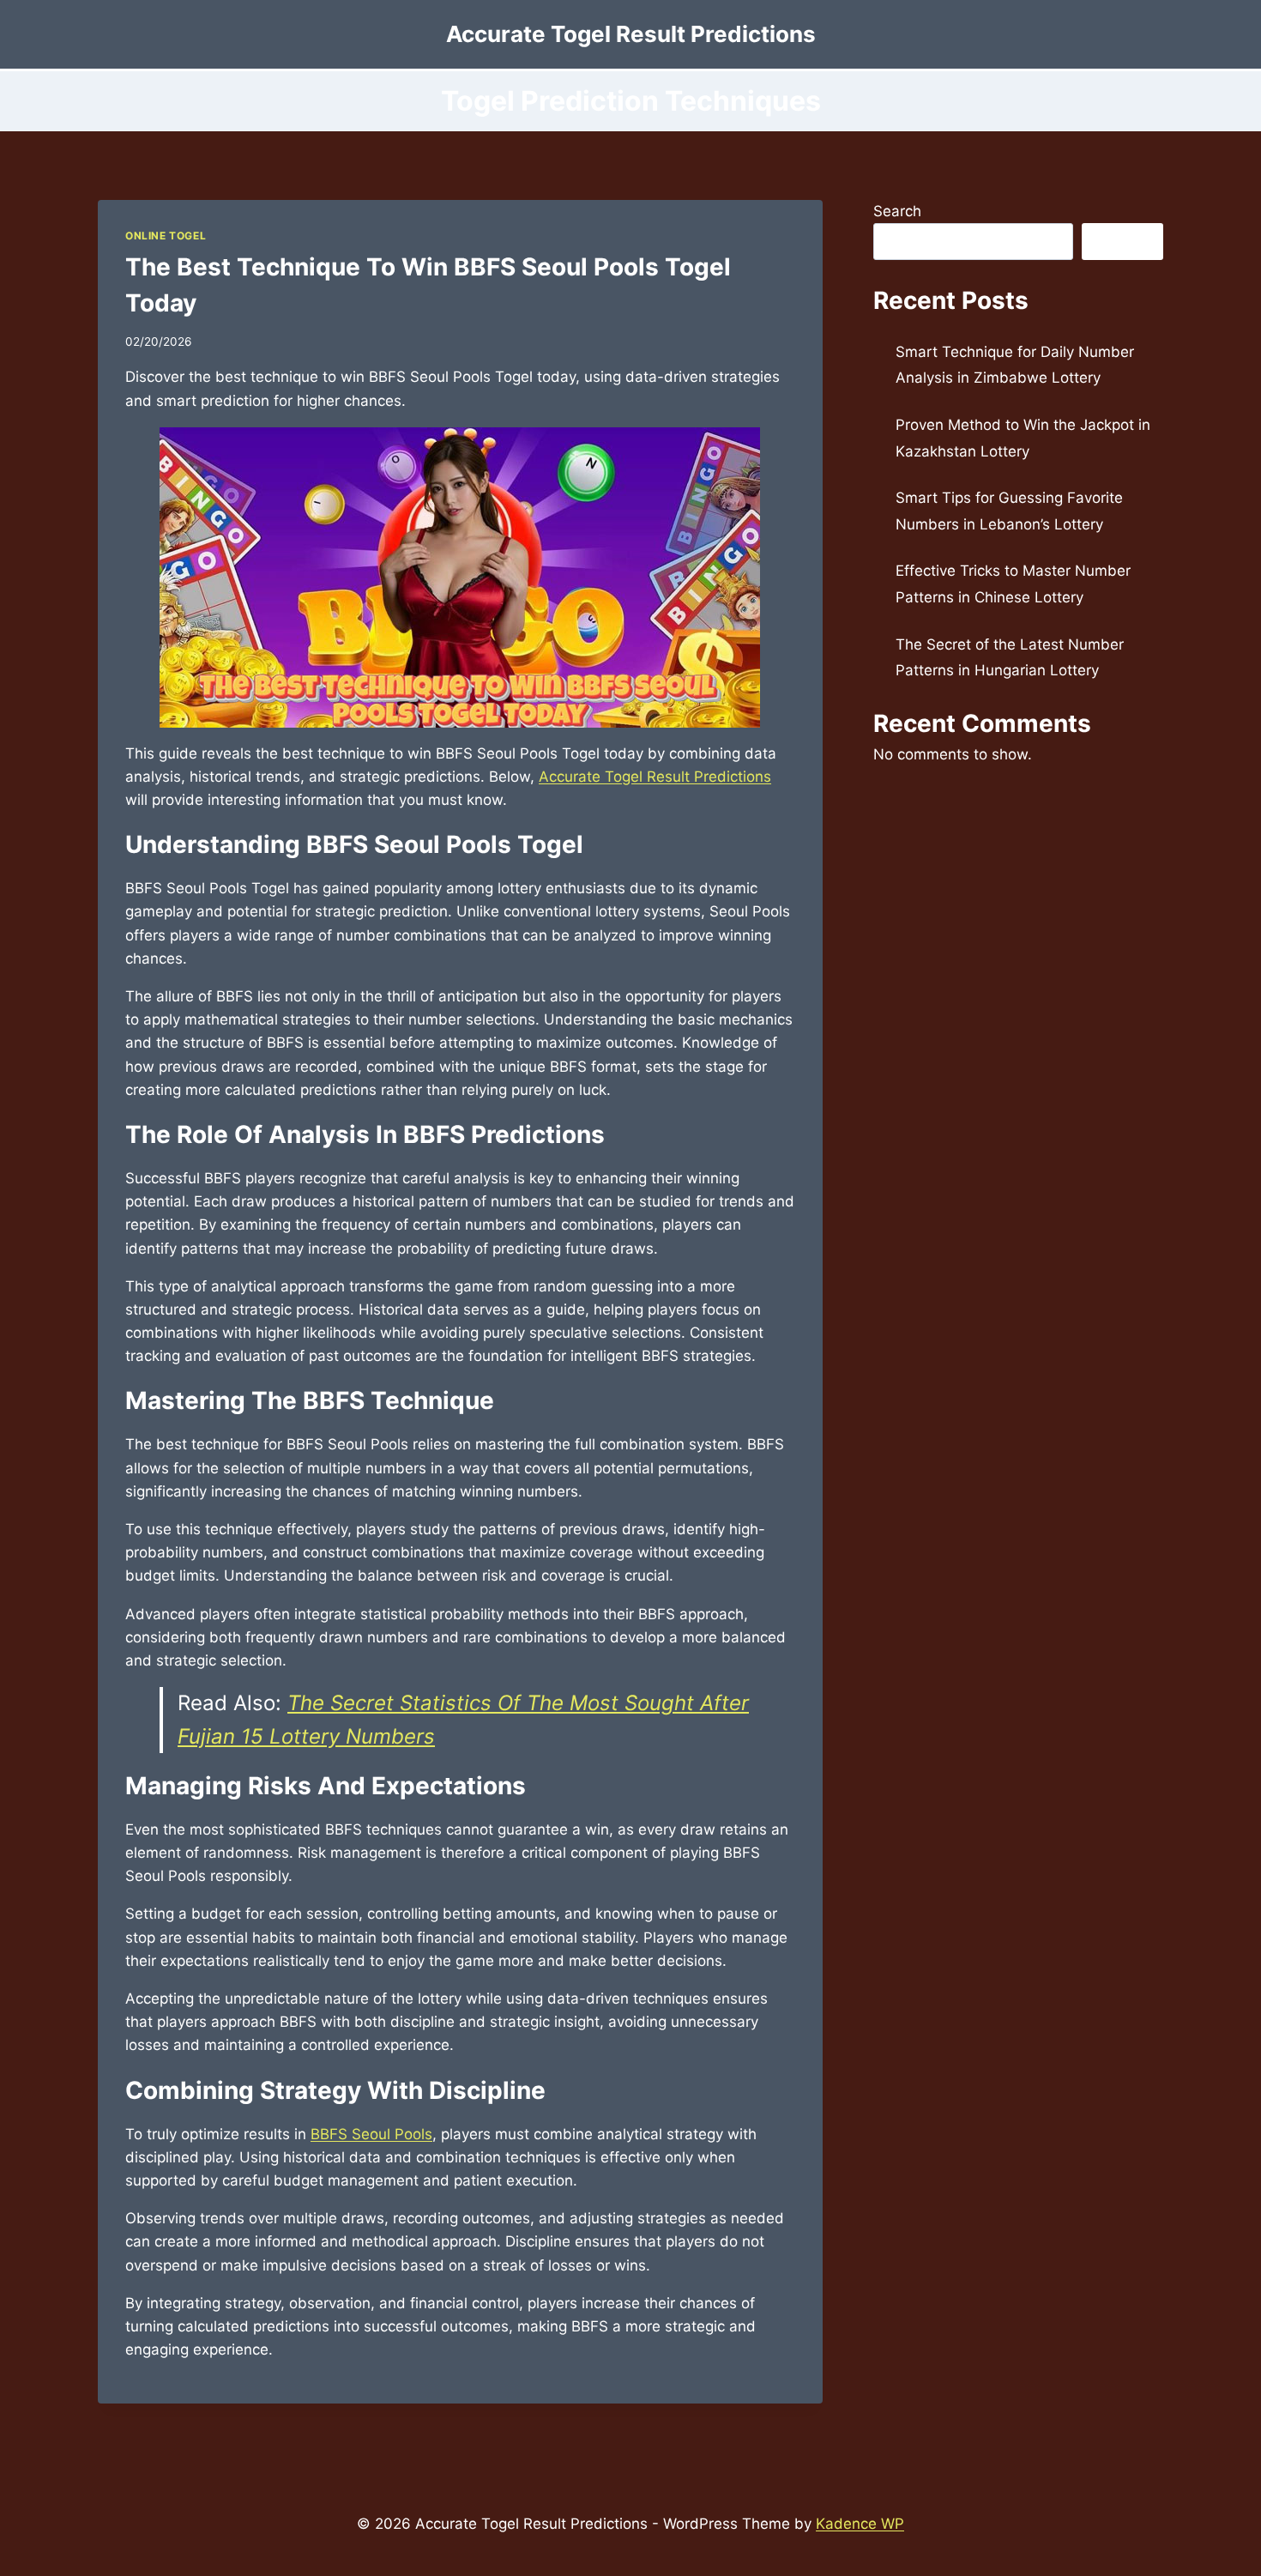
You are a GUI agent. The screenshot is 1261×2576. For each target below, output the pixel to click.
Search (897, 211)
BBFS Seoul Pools (371, 2134)
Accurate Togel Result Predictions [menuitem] (655, 777)
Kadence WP (860, 2524)
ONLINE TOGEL (166, 236)
